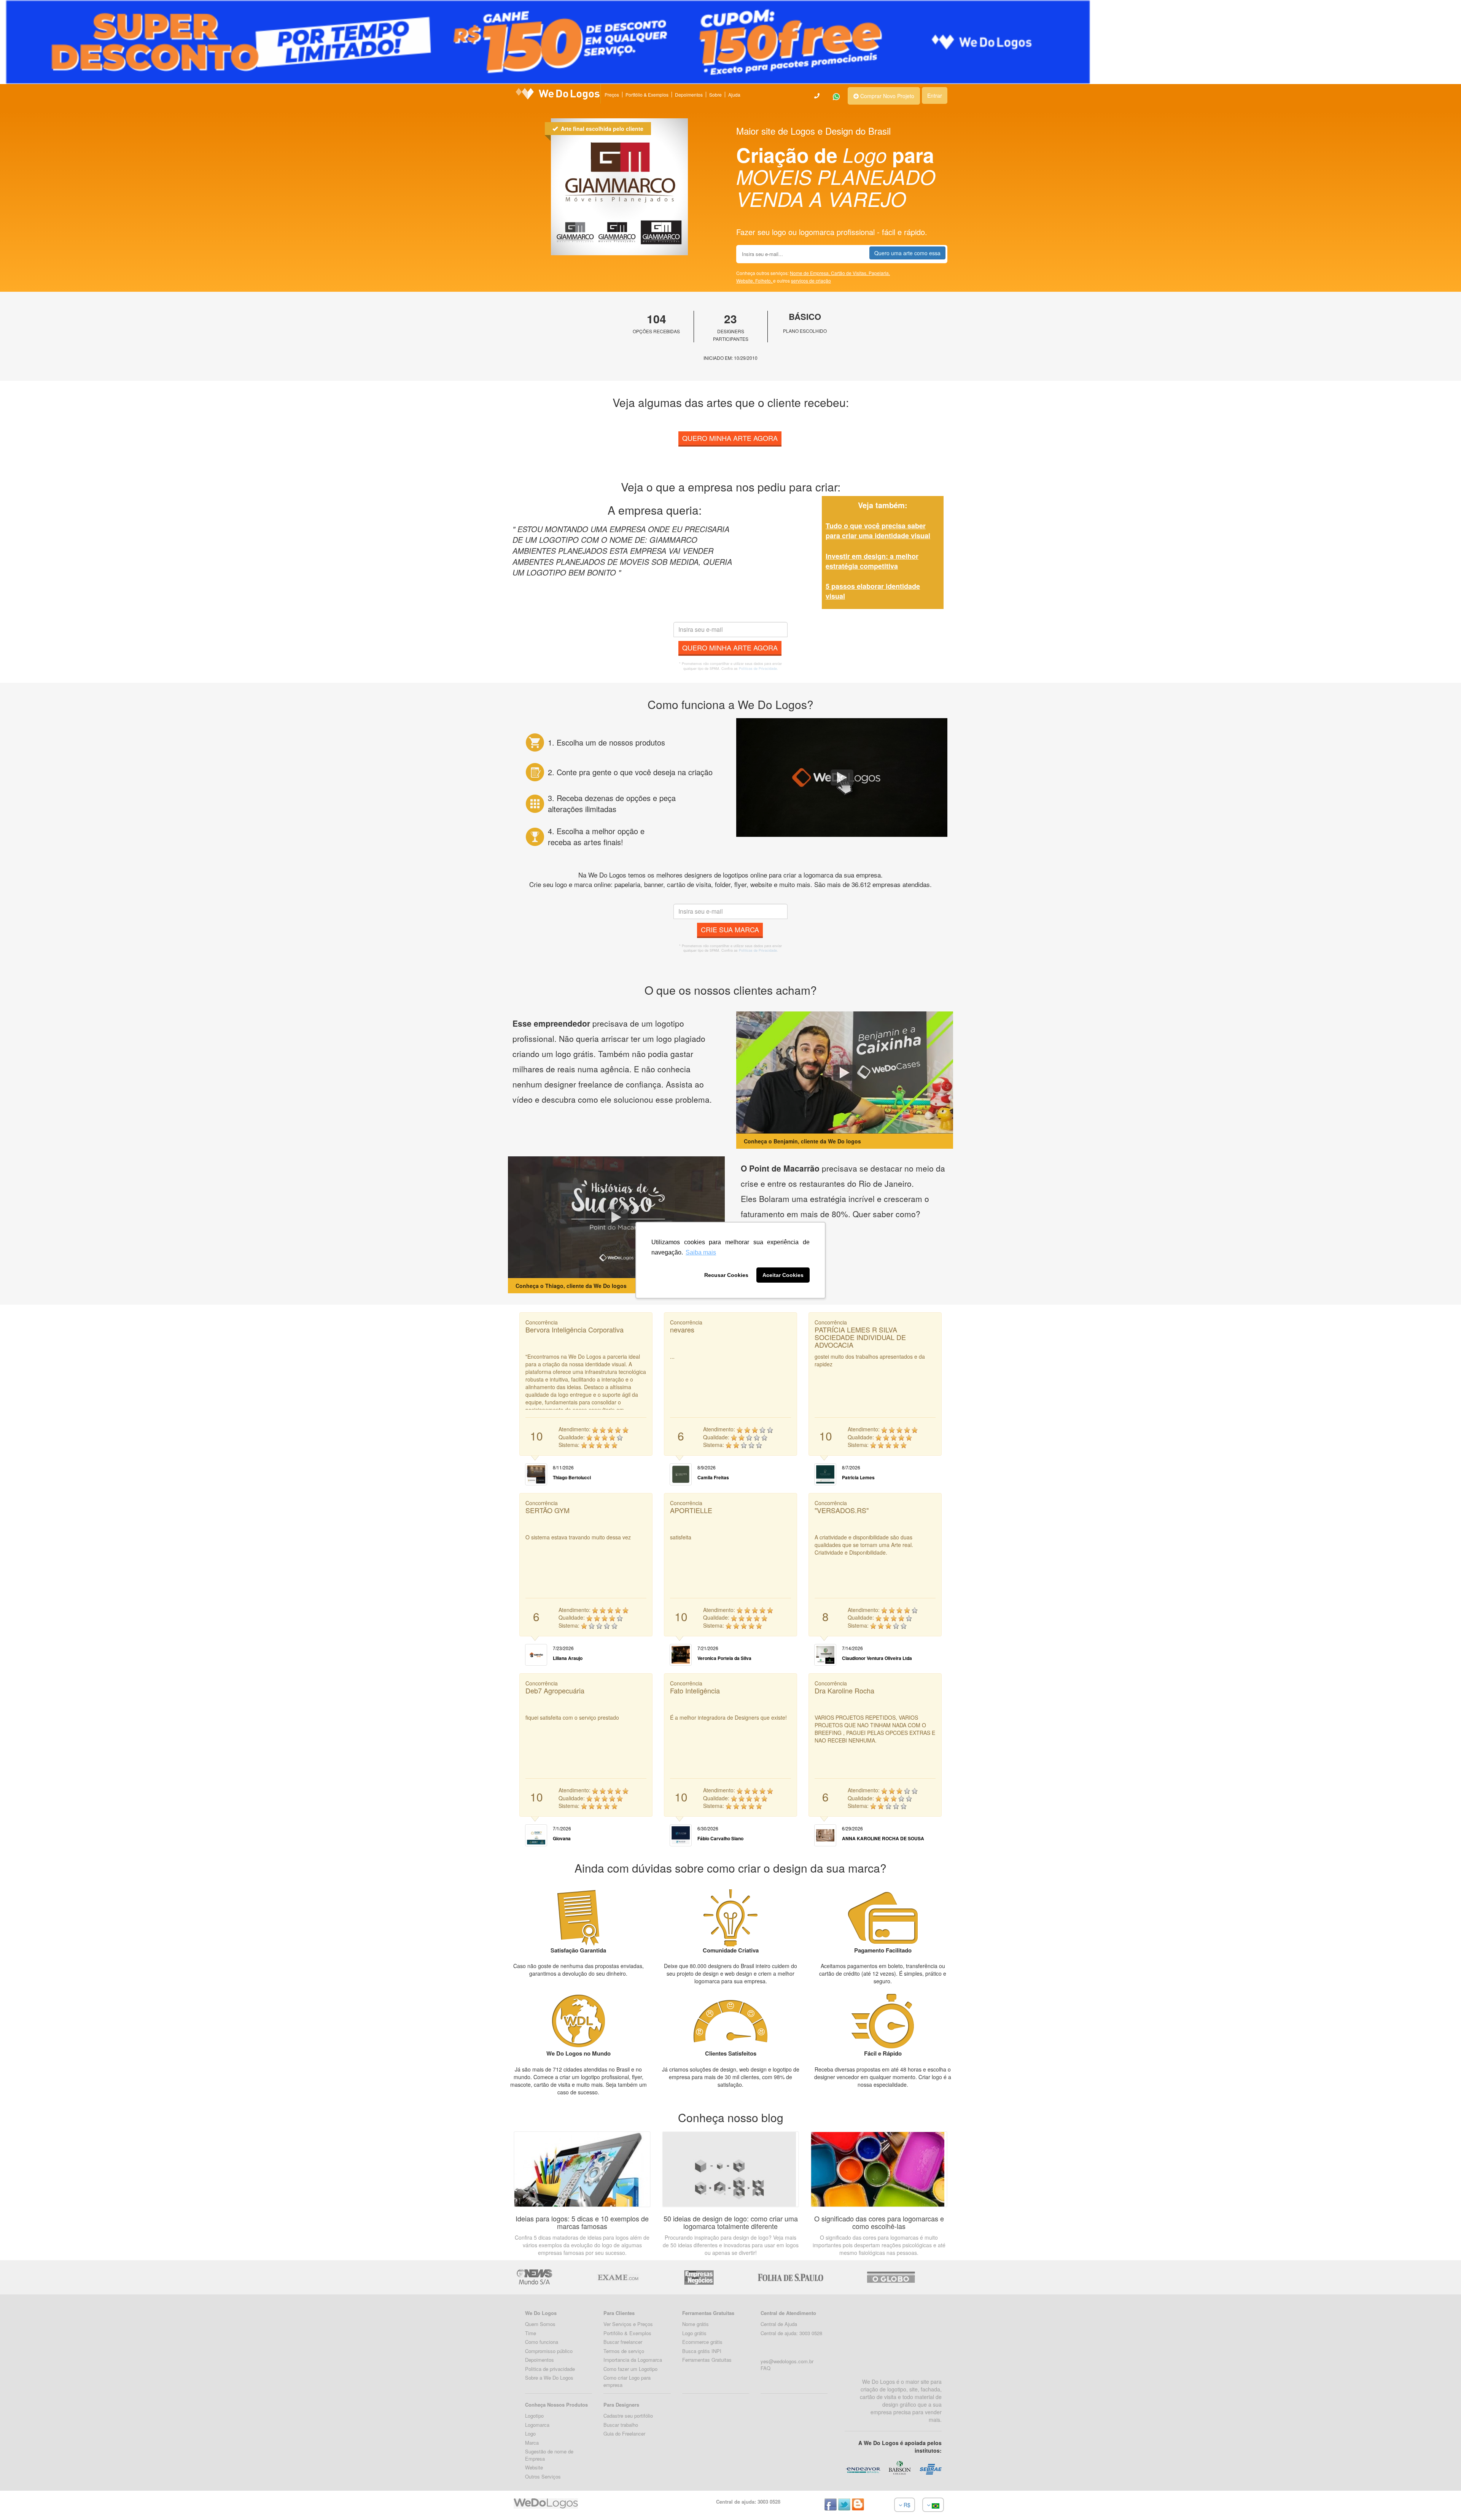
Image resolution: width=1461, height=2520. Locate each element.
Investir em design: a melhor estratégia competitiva (872, 561)
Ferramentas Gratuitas (707, 2360)
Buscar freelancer (623, 2342)
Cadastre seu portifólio (628, 2416)
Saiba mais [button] (701, 1252)
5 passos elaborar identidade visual (873, 591)
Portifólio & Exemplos (627, 2333)
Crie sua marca (730, 929)
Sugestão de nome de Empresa (549, 2455)
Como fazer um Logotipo (630, 2369)
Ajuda (734, 95)
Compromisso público (549, 2351)
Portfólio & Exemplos (647, 95)
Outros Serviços (543, 2476)
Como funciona (542, 2342)
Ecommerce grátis (702, 2342)
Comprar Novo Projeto (886, 96)
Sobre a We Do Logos (549, 2378)
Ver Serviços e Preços (628, 2324)
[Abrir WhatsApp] (20, 2501)
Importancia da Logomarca (633, 2360)
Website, (746, 281)
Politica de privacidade (550, 2369)
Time (531, 2333)
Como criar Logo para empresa (627, 2381)
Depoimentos (689, 95)
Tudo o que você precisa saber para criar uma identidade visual (878, 531)
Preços (612, 95)
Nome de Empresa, (810, 273)
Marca (532, 2443)
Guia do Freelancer (624, 2433)
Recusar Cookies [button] (726, 1275)
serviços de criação (811, 281)
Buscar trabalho (621, 2425)
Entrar (935, 95)
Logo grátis (694, 2333)
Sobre (715, 95)
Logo (530, 2433)
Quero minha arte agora (730, 438)
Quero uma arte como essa (907, 253)
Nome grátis (695, 2324)
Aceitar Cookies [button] (783, 1275)
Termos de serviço (624, 2351)
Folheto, (764, 281)
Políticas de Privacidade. (758, 669)
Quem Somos (540, 2324)
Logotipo (534, 2416)
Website (534, 2467)
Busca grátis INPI (702, 2351)
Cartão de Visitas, (850, 273)
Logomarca (537, 2425)
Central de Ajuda (779, 2324)
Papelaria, (879, 273)
